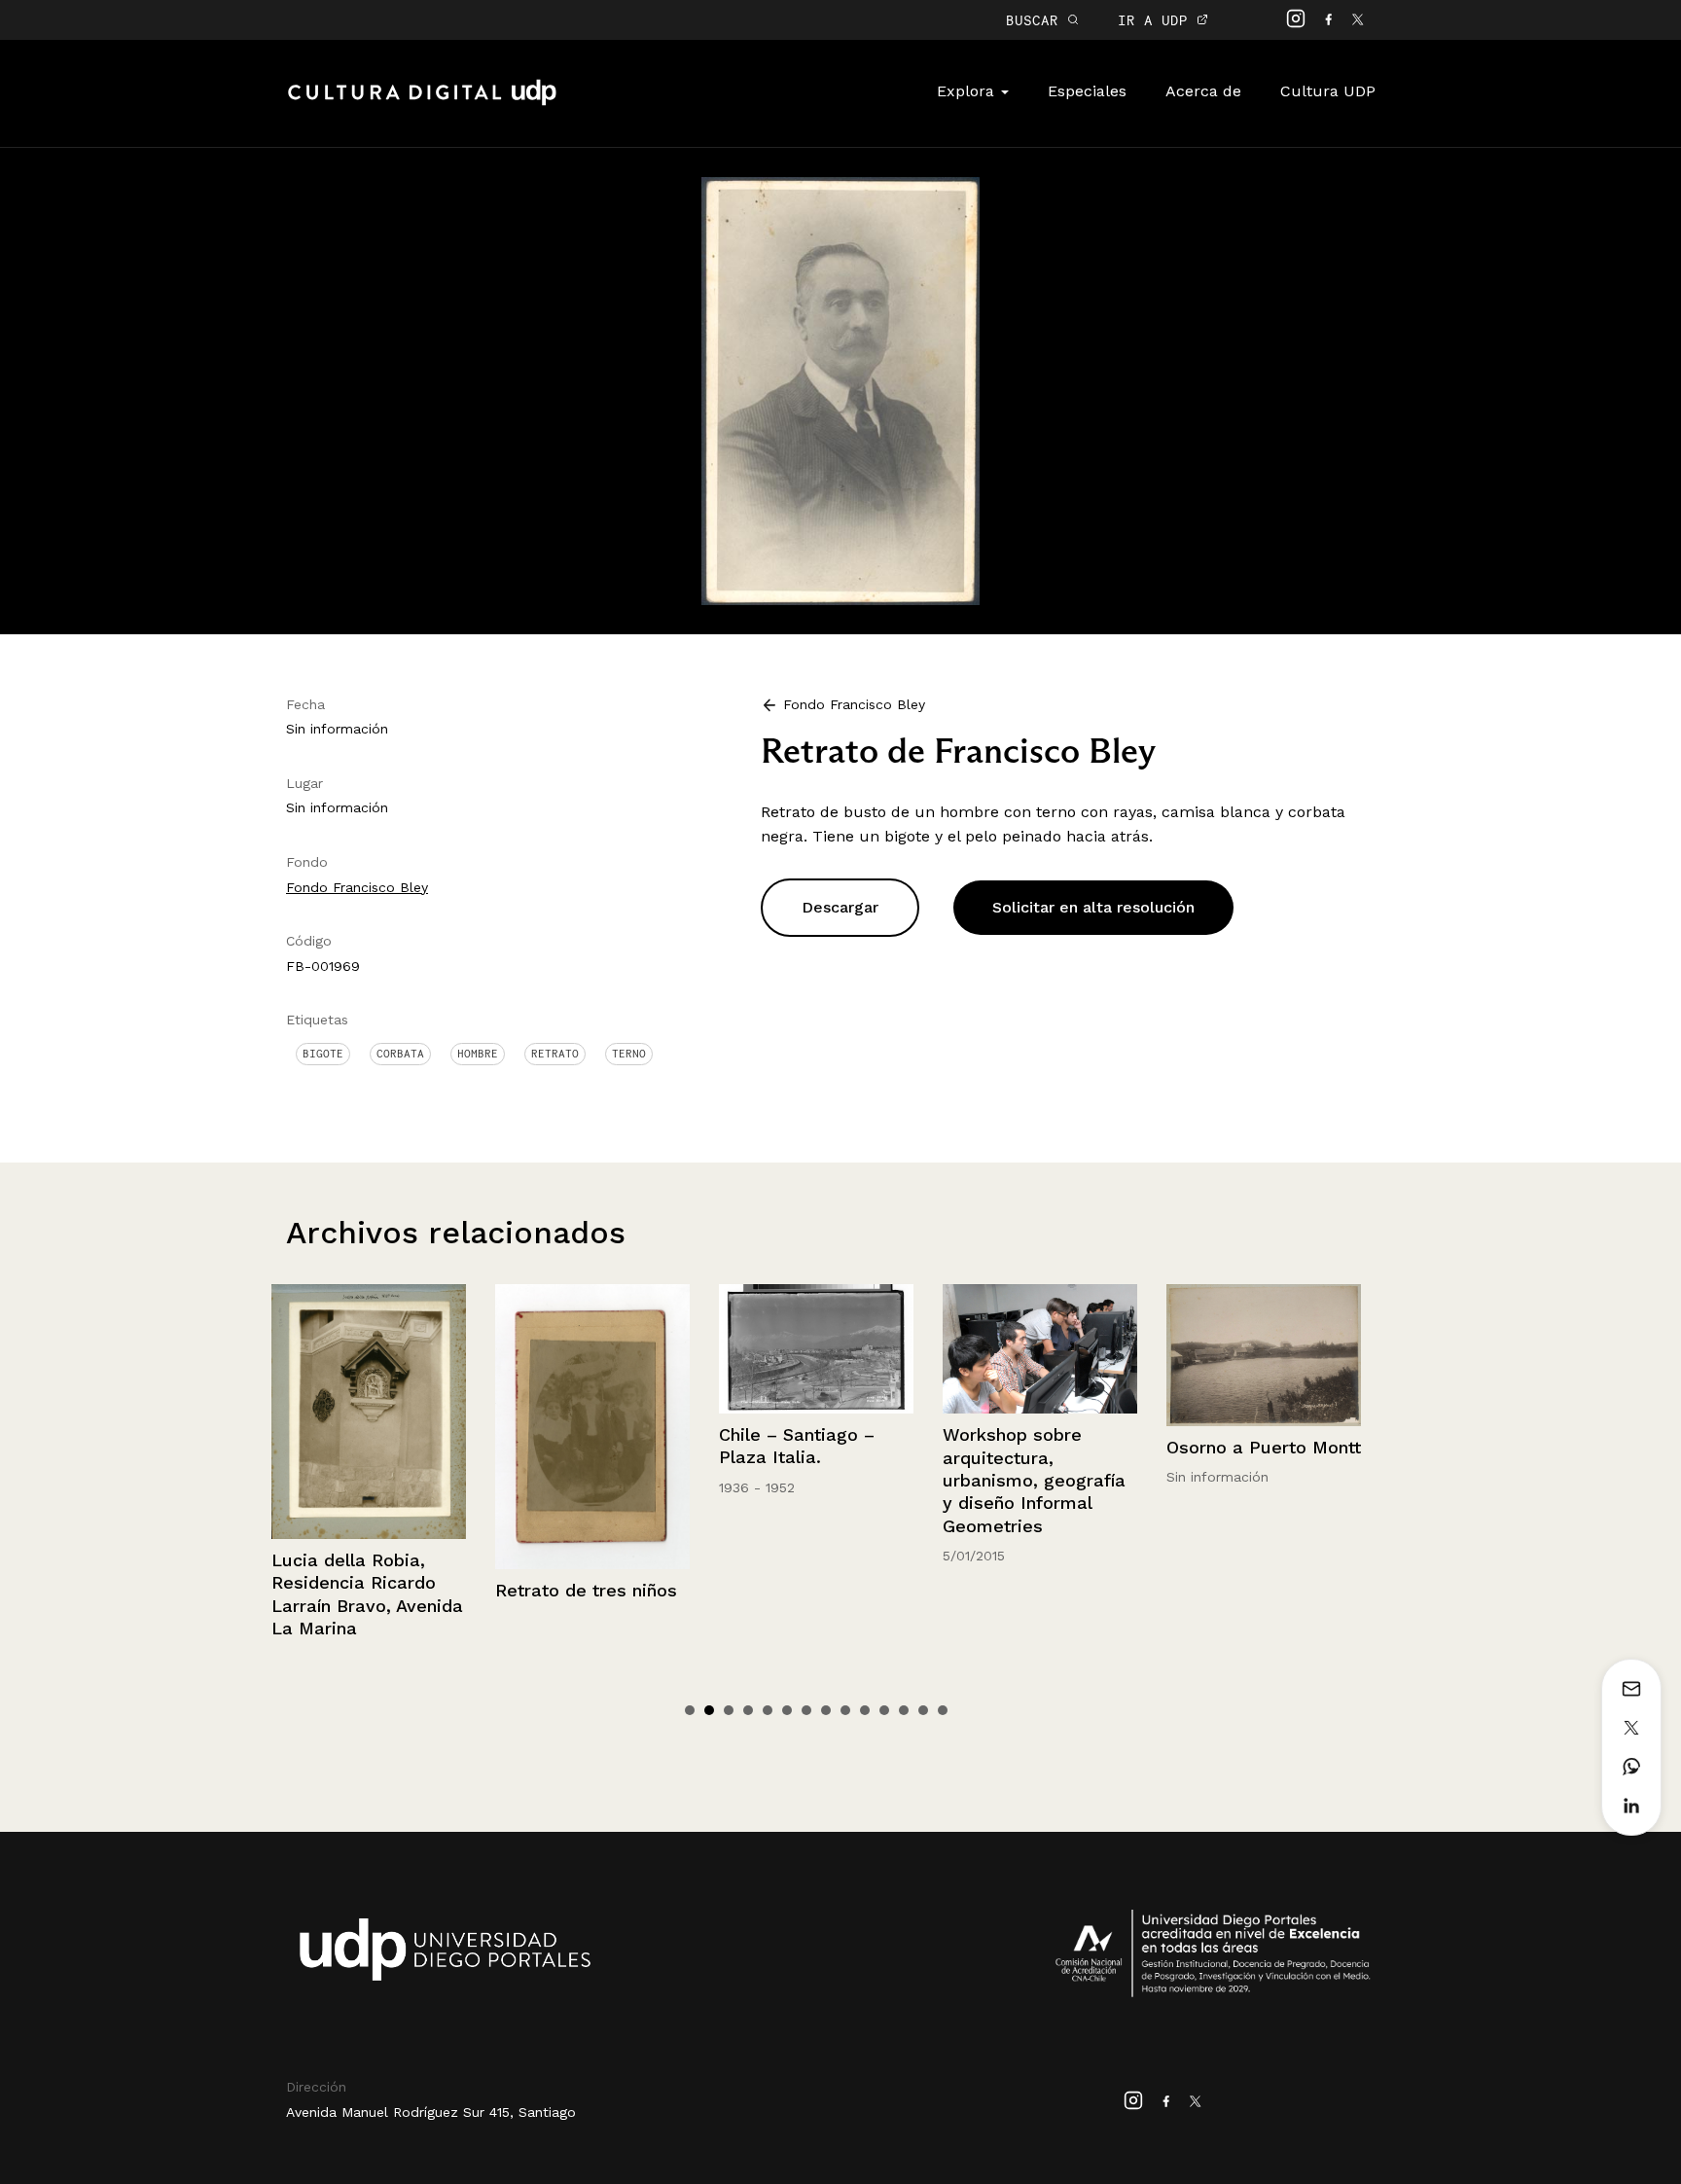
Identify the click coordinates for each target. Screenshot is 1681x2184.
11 (884, 1710)
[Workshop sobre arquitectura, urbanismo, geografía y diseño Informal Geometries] (820, 1349)
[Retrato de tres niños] (373, 1427)
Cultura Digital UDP (422, 103)
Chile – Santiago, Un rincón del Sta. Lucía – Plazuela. (1265, 1453)
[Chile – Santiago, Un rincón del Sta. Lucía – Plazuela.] (1268, 1347)
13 (923, 1710)
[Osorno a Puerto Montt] (1044, 1355)
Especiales (1087, 91)
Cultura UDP (1328, 91)
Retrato (555, 1054)
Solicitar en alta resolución (1093, 907)
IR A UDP (1157, 20)
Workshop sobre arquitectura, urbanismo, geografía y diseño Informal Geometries (814, 1480)
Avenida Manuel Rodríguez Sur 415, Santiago (431, 2112)
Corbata (400, 1054)
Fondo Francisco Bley (357, 887)
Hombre (478, 1054)
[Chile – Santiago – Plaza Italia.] (596, 1349)
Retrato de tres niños (366, 1590)
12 (904, 1710)
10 (865, 1710)
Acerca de (1203, 91)
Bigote (323, 1054)
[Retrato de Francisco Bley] (840, 390)
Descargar (840, 907)
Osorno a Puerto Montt (1044, 1447)
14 (943, 1710)
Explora (968, 91)
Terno (629, 1054)
